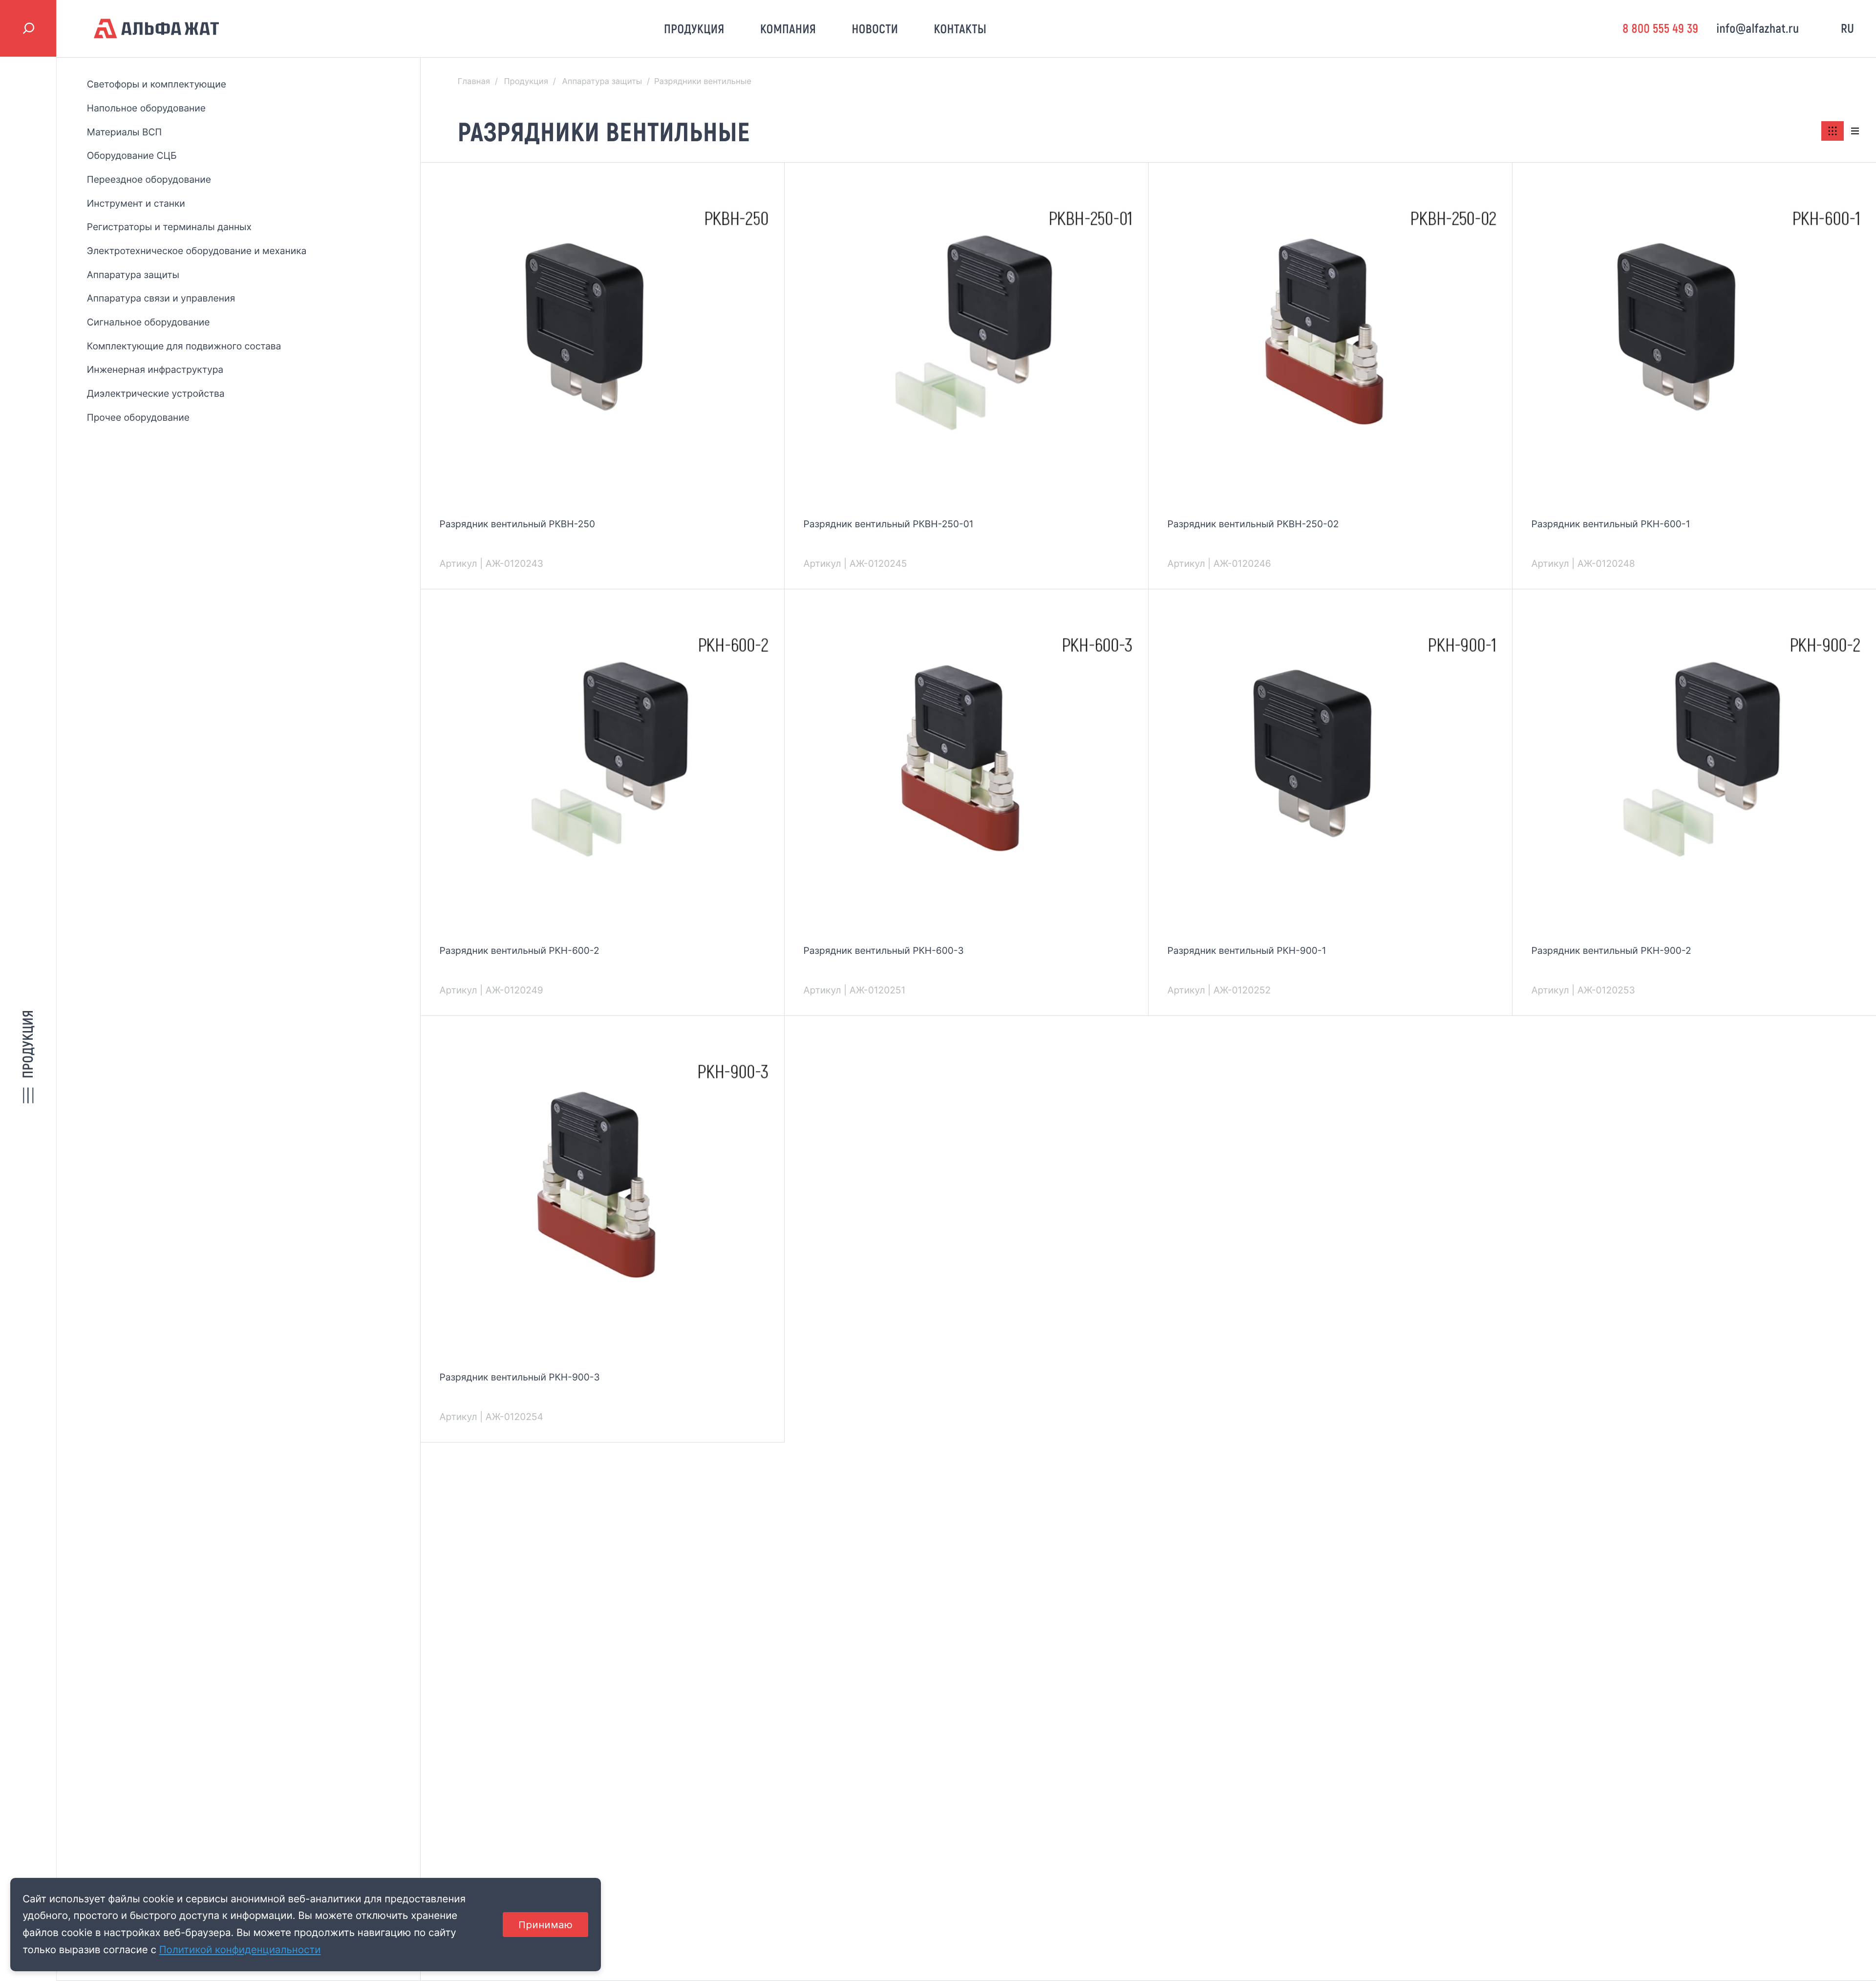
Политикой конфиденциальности (240, 1949)
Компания (788, 29)
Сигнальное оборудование (149, 322)
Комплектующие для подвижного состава (184, 346)
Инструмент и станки (136, 203)
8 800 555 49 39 (1660, 28)
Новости (875, 29)
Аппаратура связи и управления (161, 298)
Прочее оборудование (138, 417)
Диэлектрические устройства (156, 393)
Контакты (960, 29)
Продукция (694, 29)
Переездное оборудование (149, 179)
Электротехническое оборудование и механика (197, 251)
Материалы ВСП (124, 132)
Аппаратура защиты (133, 275)
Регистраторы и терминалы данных (169, 227)
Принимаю (545, 1925)
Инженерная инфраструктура (155, 369)
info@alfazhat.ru (1758, 28)
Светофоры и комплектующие (157, 84)
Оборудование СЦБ (132, 155)
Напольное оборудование (146, 108)
